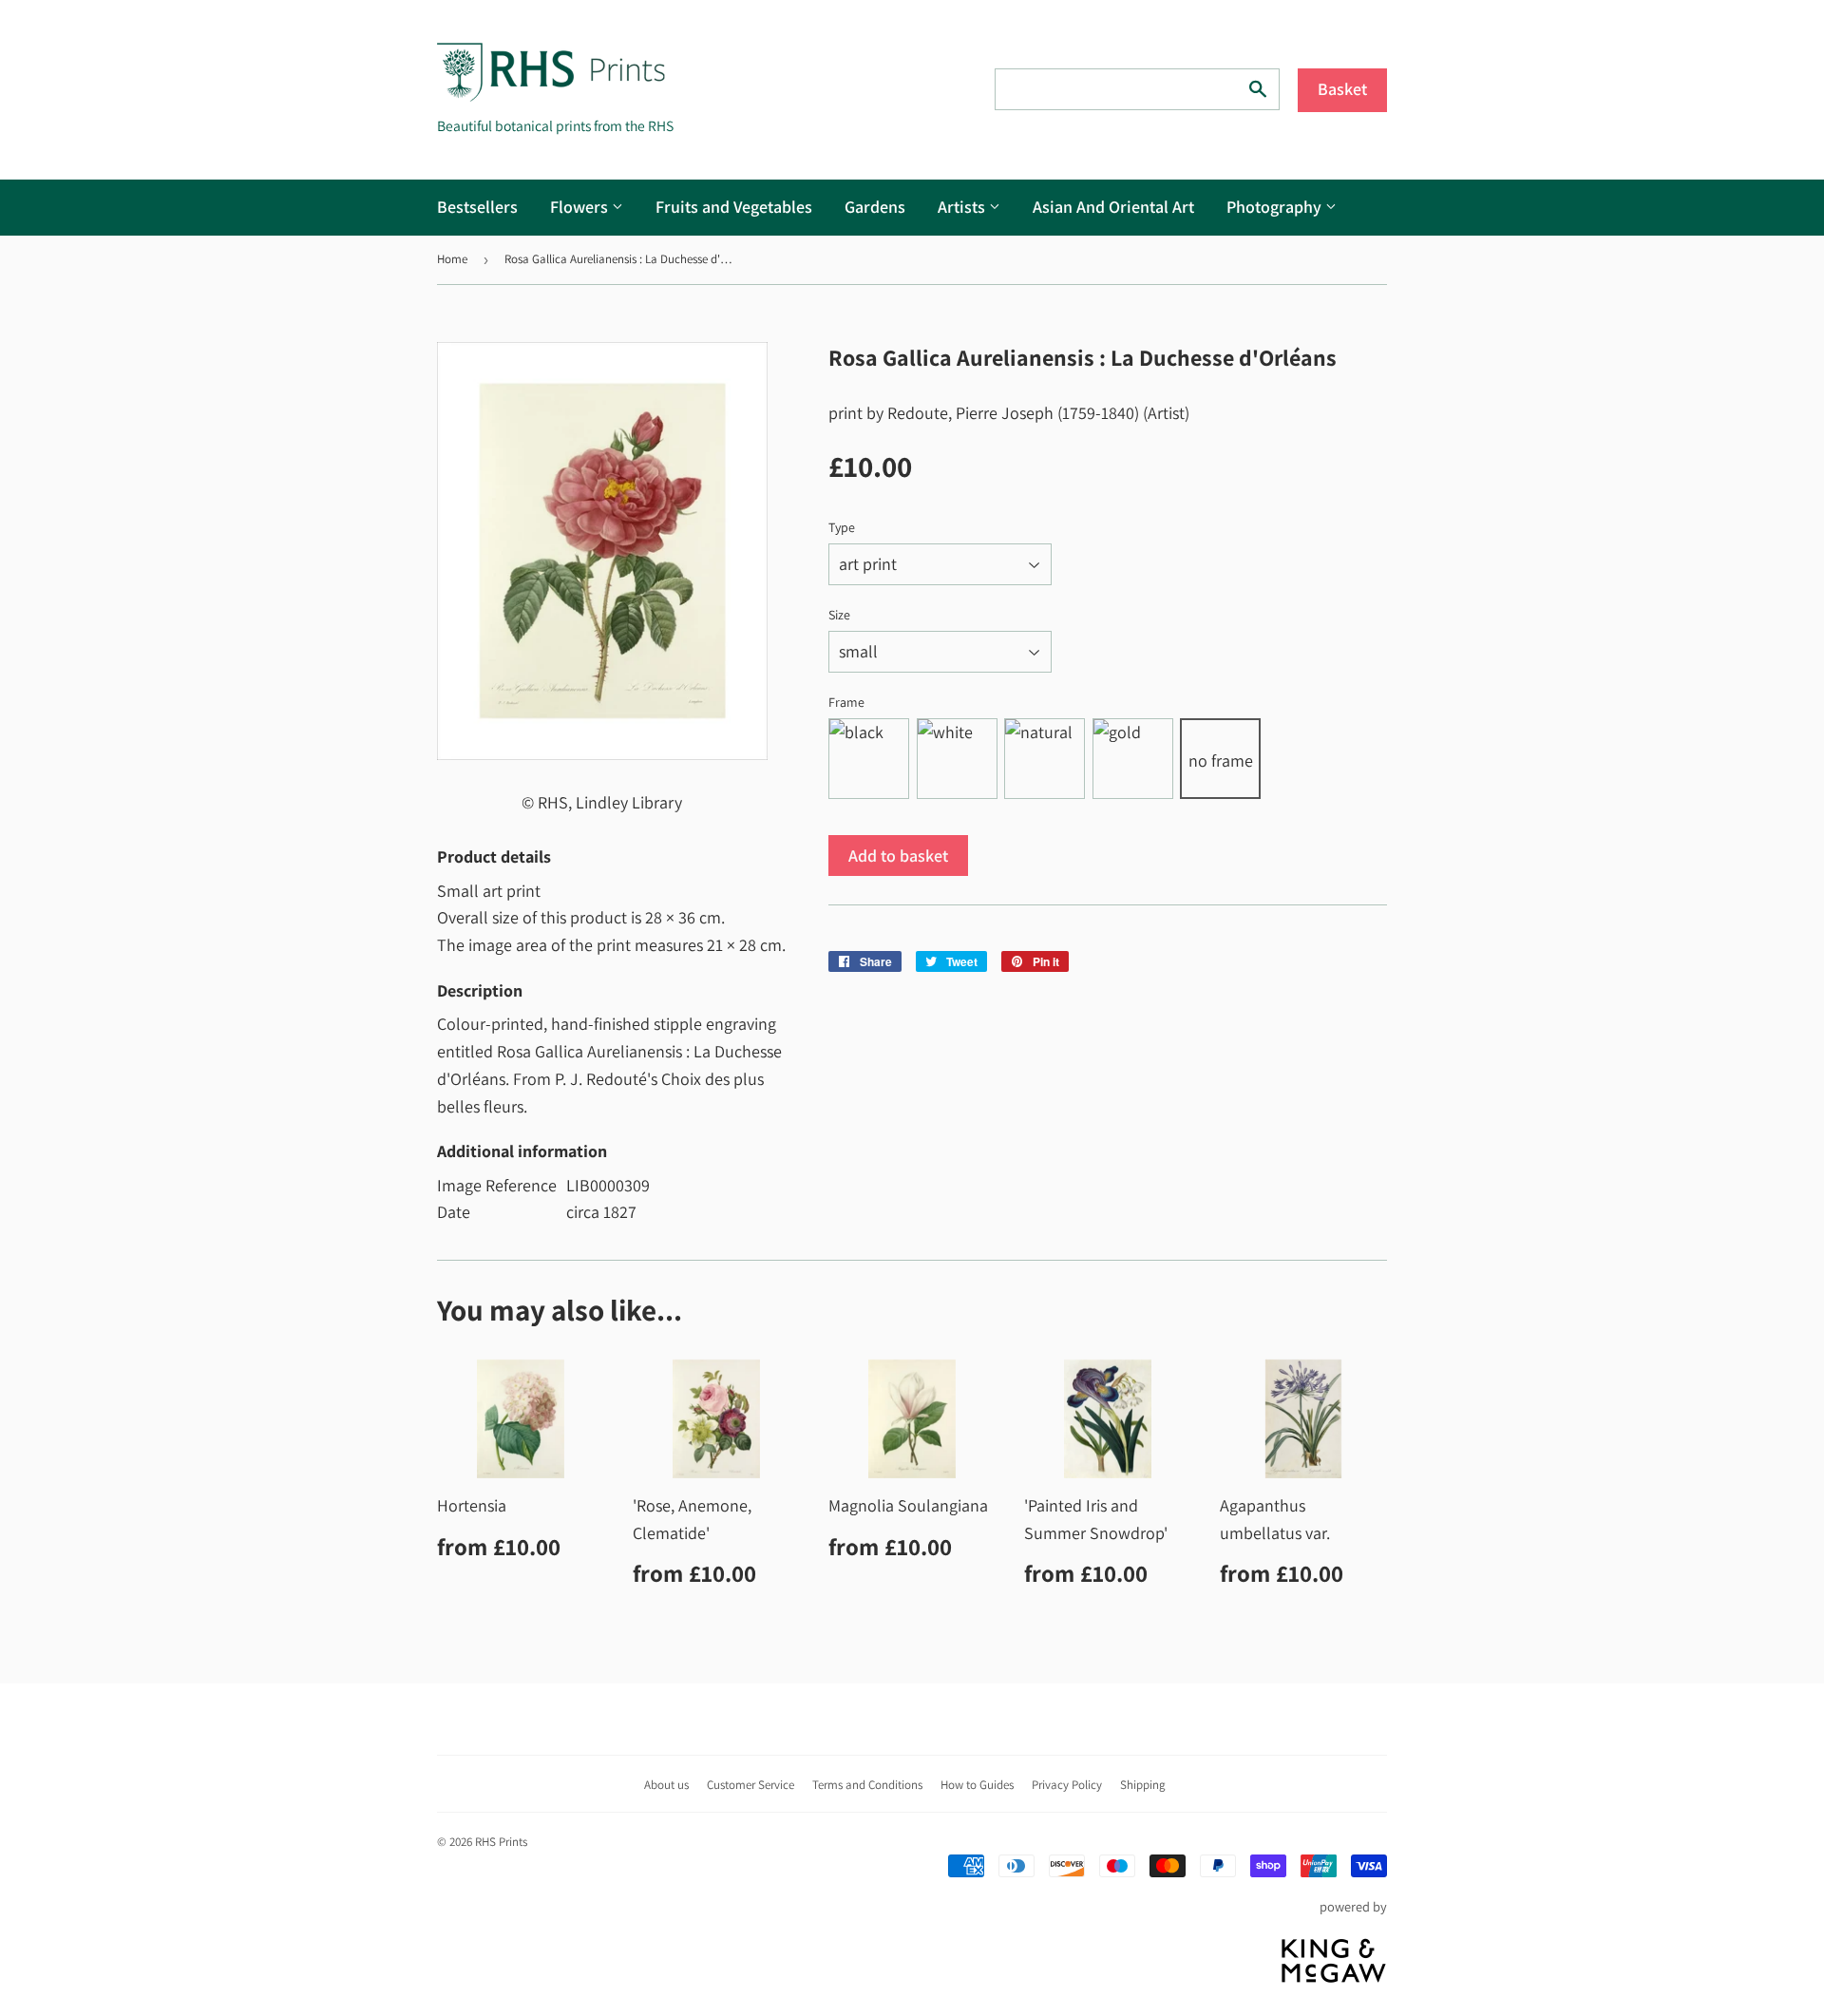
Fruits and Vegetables (734, 207)
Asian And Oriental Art (1113, 207)
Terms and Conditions (867, 1785)
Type (842, 527)
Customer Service (750, 1785)
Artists (963, 207)
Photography (1276, 207)
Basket (1342, 89)
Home (452, 259)
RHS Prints (501, 1842)
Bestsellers (477, 207)
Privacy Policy (1067, 1785)
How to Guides (977, 1785)
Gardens (875, 207)
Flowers (581, 207)
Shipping (1143, 1785)
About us (666, 1785)
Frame (846, 702)
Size (839, 615)
